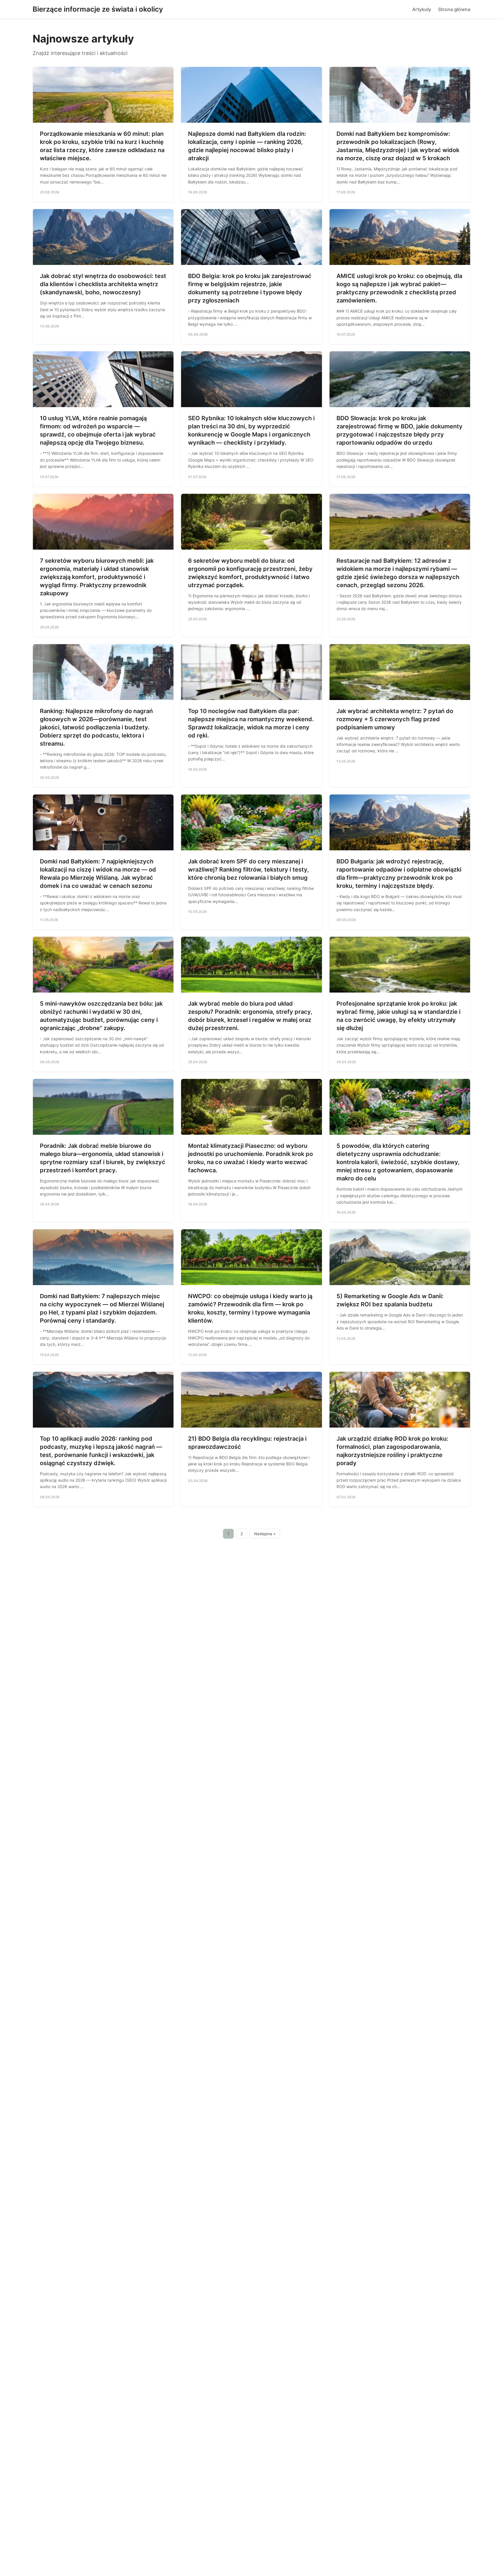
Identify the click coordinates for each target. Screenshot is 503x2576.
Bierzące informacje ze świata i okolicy (98, 9)
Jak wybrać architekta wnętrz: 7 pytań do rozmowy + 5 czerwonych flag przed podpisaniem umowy (395, 719)
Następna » (265, 1534)
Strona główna (454, 9)
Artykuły (422, 9)
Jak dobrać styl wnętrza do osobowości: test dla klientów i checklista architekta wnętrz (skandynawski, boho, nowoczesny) (103, 284)
